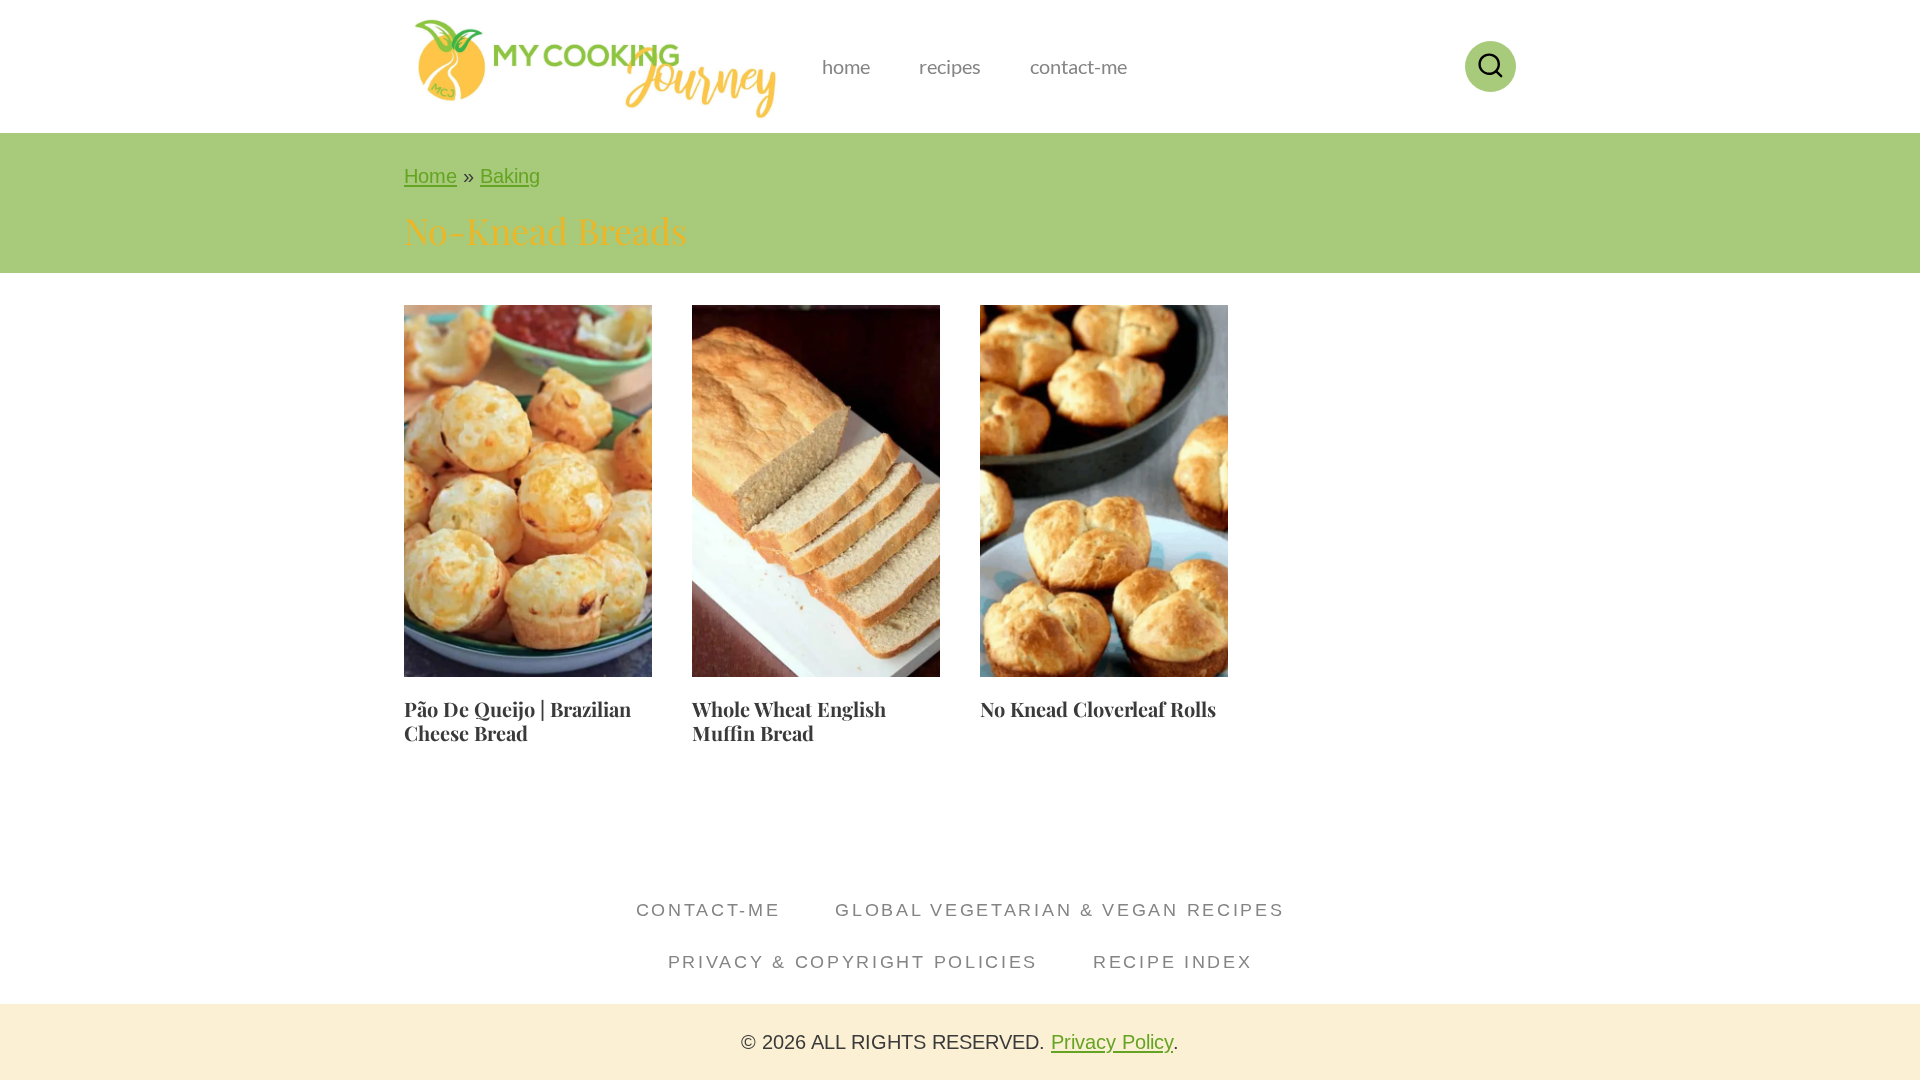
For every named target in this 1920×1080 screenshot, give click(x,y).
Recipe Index (1172, 962)
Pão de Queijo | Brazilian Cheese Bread (517, 720)
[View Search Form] (1490, 66)
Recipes (950, 66)
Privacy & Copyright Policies (853, 962)
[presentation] (528, 491)
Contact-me (1078, 66)
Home (846, 66)
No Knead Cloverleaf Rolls (1098, 708)
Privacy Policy (1112, 1042)
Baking (510, 176)
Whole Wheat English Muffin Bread (789, 720)
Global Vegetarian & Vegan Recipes (1059, 910)
